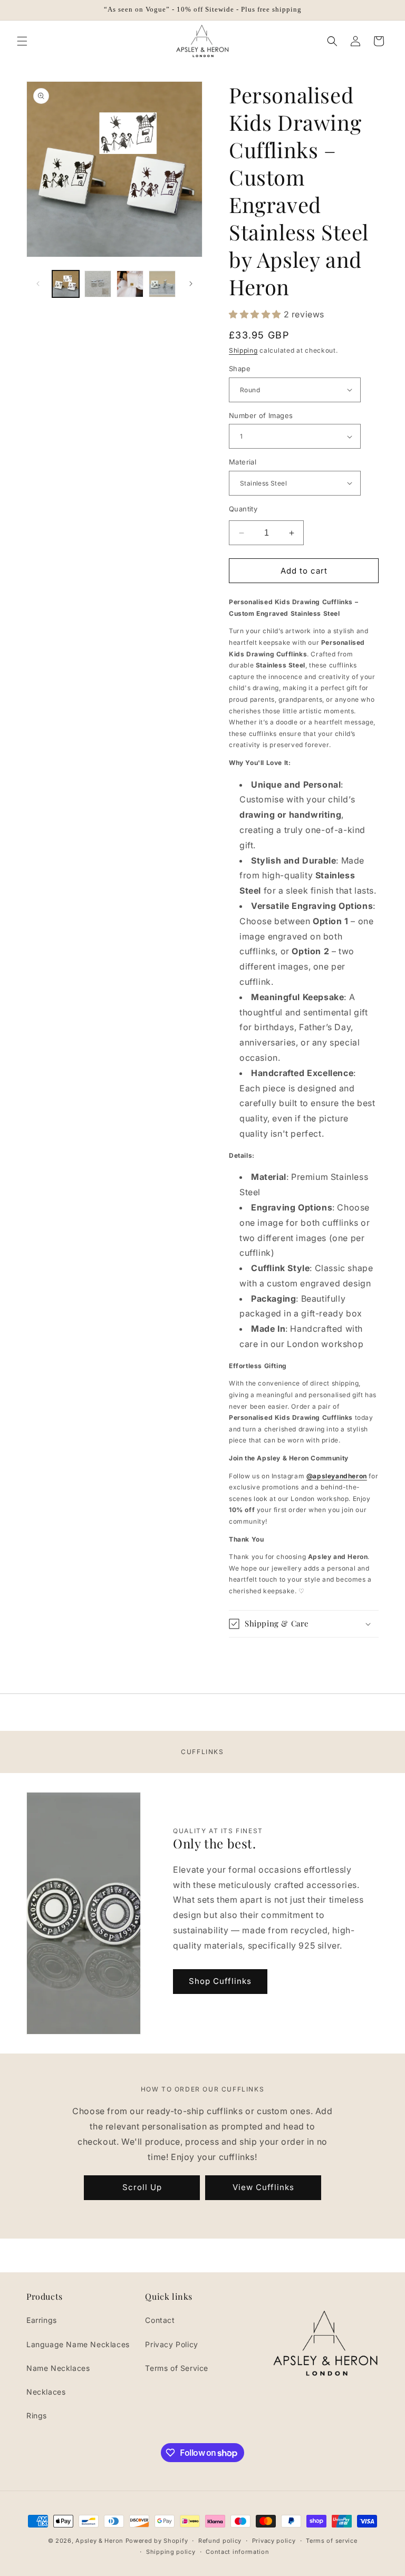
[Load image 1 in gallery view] (66, 284)
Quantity (243, 509)
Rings (37, 2415)
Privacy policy (274, 2541)
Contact (160, 2320)
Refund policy (220, 2541)
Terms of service (331, 2541)
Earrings (42, 2320)
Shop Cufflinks (220, 1981)
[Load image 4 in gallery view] (162, 284)
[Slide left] (38, 284)
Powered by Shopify (157, 2541)
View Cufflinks (263, 2187)
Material (243, 462)
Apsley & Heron (99, 2541)
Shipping (243, 350)
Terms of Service (177, 2368)
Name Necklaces (58, 2368)
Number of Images (261, 415)
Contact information (237, 2552)
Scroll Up (142, 2187)
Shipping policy (171, 2552)
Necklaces (46, 2392)
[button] (22, 41)
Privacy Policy (171, 2344)
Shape (240, 369)
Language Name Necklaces (78, 2344)
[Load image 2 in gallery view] (98, 284)
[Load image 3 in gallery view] (130, 284)
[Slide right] (191, 284)
